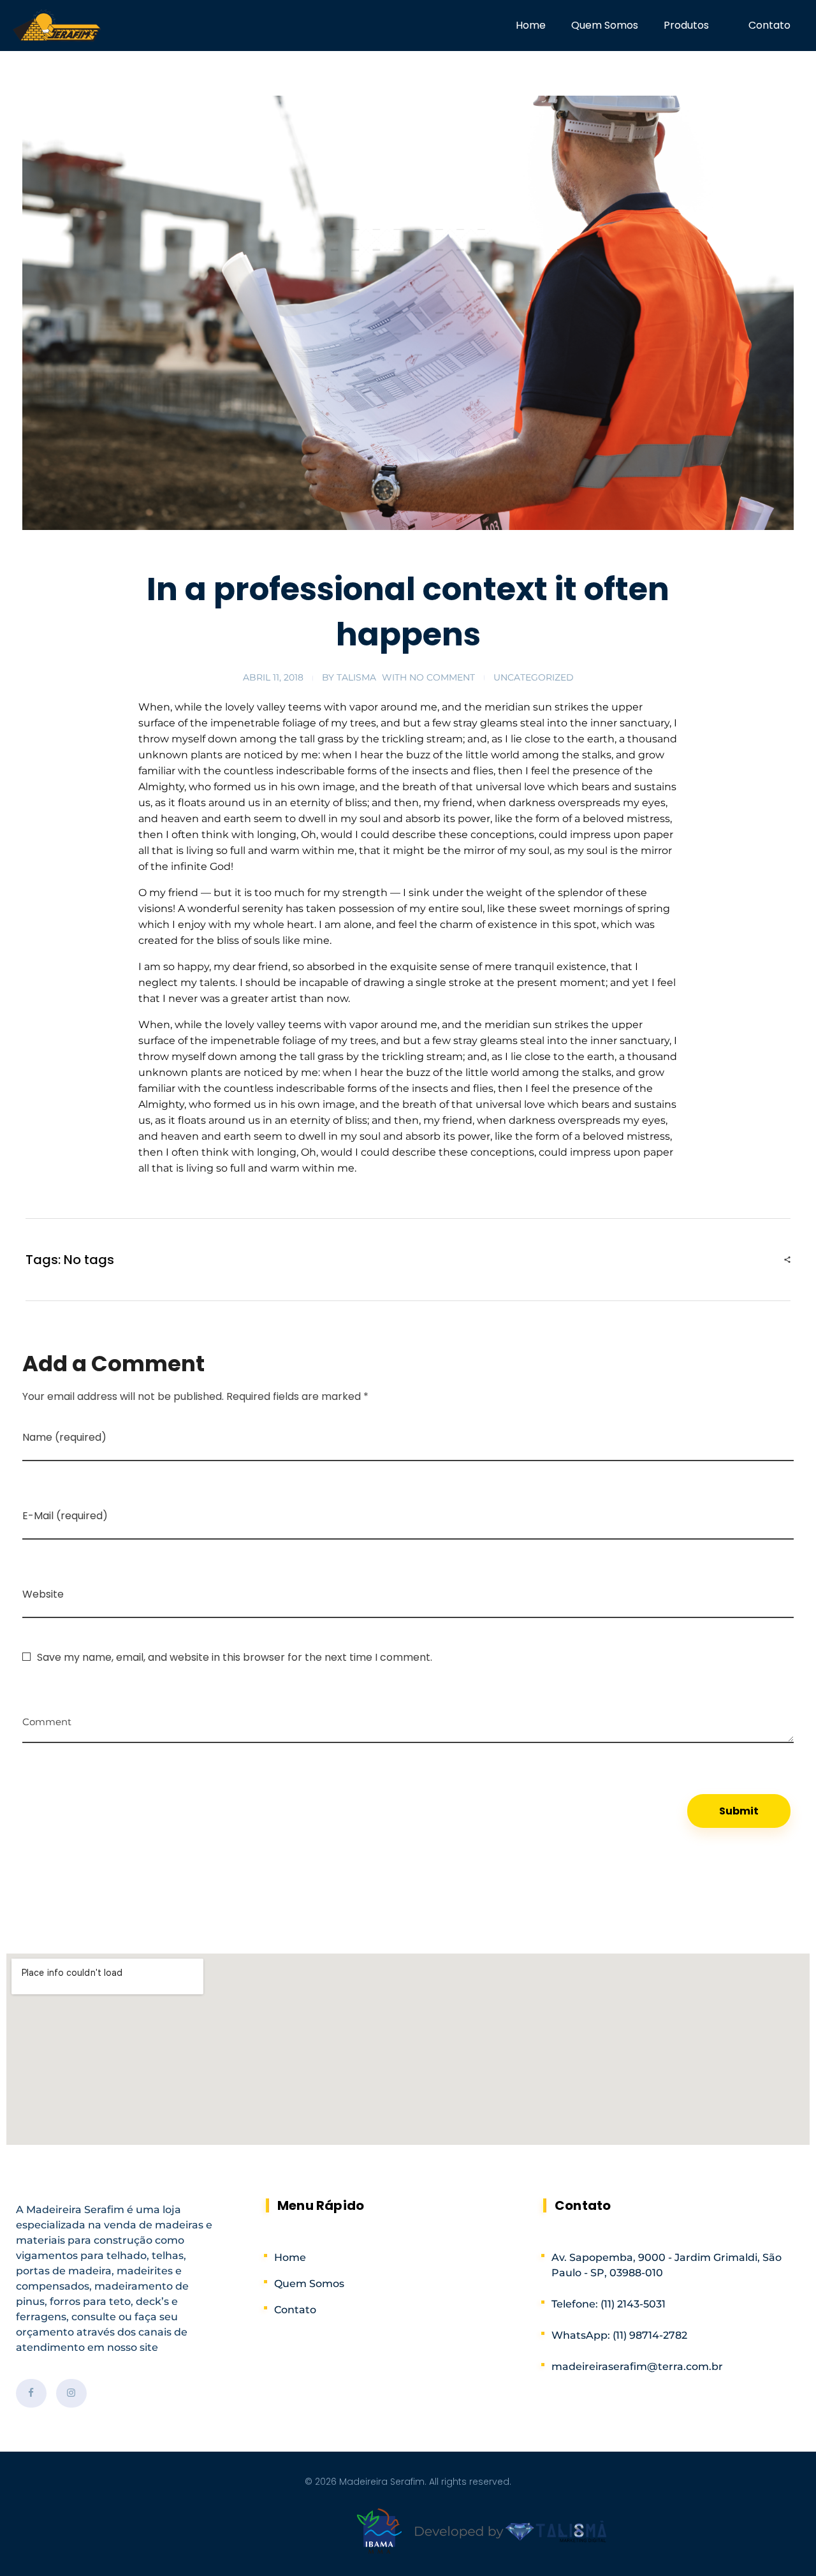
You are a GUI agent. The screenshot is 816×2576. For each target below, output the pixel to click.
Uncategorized (534, 677)
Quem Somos (605, 25)
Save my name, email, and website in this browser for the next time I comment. (235, 1657)
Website (43, 1594)
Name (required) (64, 1437)
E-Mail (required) (65, 1516)
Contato (769, 25)
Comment (47, 1717)
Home (531, 25)
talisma (356, 677)
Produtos (686, 25)
